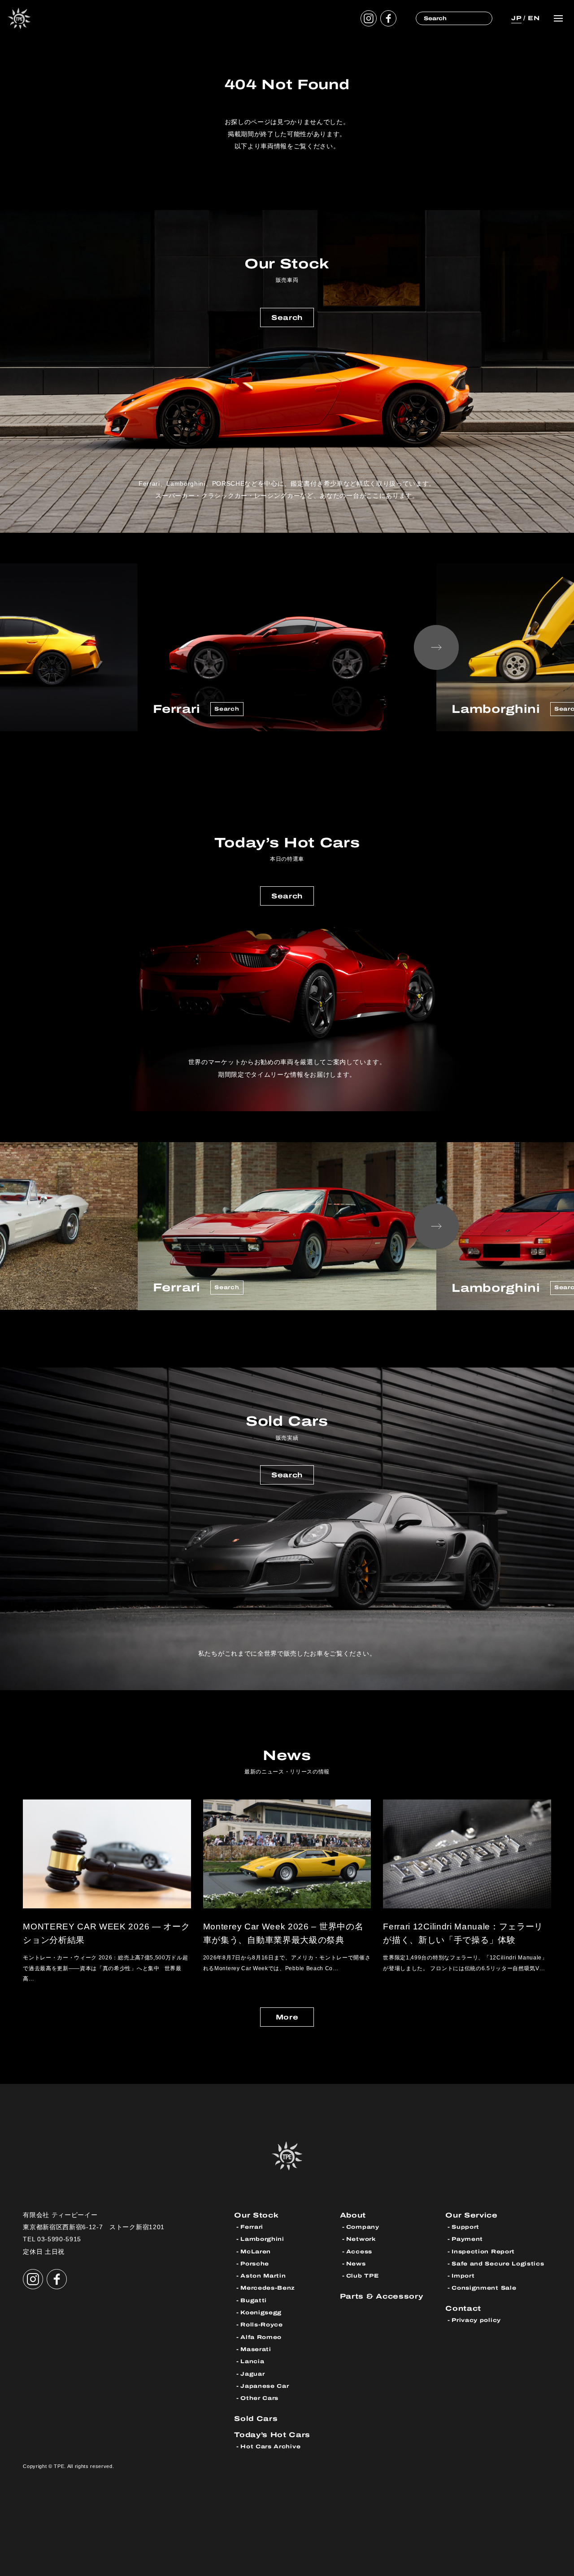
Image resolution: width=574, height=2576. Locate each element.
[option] (287, 647)
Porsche (255, 2264)
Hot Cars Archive (270, 2447)
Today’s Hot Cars (272, 2435)
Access (359, 2252)
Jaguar (252, 2374)
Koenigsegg (261, 2313)
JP (516, 18)
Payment (467, 2239)
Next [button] (436, 647)
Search (287, 317)
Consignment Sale (484, 2288)
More (287, 2017)
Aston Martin (263, 2276)
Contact (463, 2308)
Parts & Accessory (382, 2296)
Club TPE (362, 2276)
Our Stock (256, 2215)
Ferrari (252, 2227)
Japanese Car (265, 2386)
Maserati (256, 2349)
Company (363, 2227)
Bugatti (254, 2300)
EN (534, 18)
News (356, 2264)
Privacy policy (476, 2320)
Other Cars (259, 2398)
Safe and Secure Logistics (498, 2264)
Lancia (252, 2361)
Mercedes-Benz (268, 2288)
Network (361, 2239)
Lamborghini (262, 2239)
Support (465, 2227)
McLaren (256, 2252)
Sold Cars (256, 2419)
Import (463, 2276)
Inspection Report (483, 2252)
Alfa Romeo (261, 2337)
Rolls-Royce (262, 2325)
